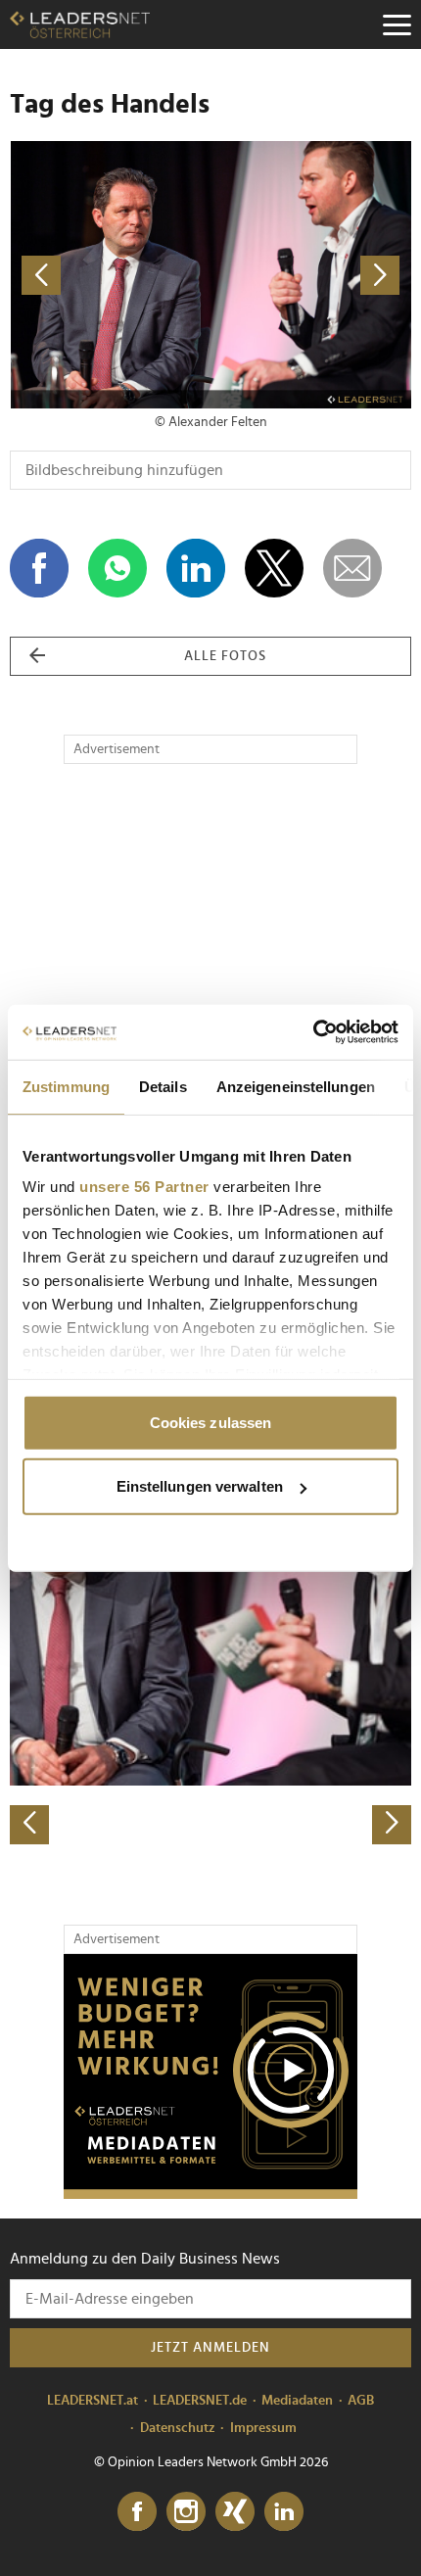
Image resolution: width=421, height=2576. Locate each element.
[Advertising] (210, 2076)
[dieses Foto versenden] (352, 568)
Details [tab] (163, 1086)
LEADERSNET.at (93, 2401)
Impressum (263, 2428)
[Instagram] (186, 2512)
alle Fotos (225, 656)
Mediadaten (297, 2401)
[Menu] (397, 24)
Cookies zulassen (211, 1422)
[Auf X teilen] (274, 568)
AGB (361, 2401)
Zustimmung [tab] (66, 1086)
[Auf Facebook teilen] (39, 568)
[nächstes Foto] (311, 275)
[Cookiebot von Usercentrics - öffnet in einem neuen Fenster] (313, 1032)
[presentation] (29, 1825)
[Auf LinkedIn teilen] (196, 568)
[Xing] (235, 2512)
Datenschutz (178, 2428)
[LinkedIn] (284, 2512)
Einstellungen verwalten (200, 1486)
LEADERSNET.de (200, 2401)
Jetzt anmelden (210, 2348)
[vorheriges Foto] (110, 275)
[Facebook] (137, 2512)
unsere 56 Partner (144, 1187)
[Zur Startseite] (80, 24)
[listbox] (210, 1648)
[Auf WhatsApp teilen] (117, 568)
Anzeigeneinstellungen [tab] (296, 1086)
